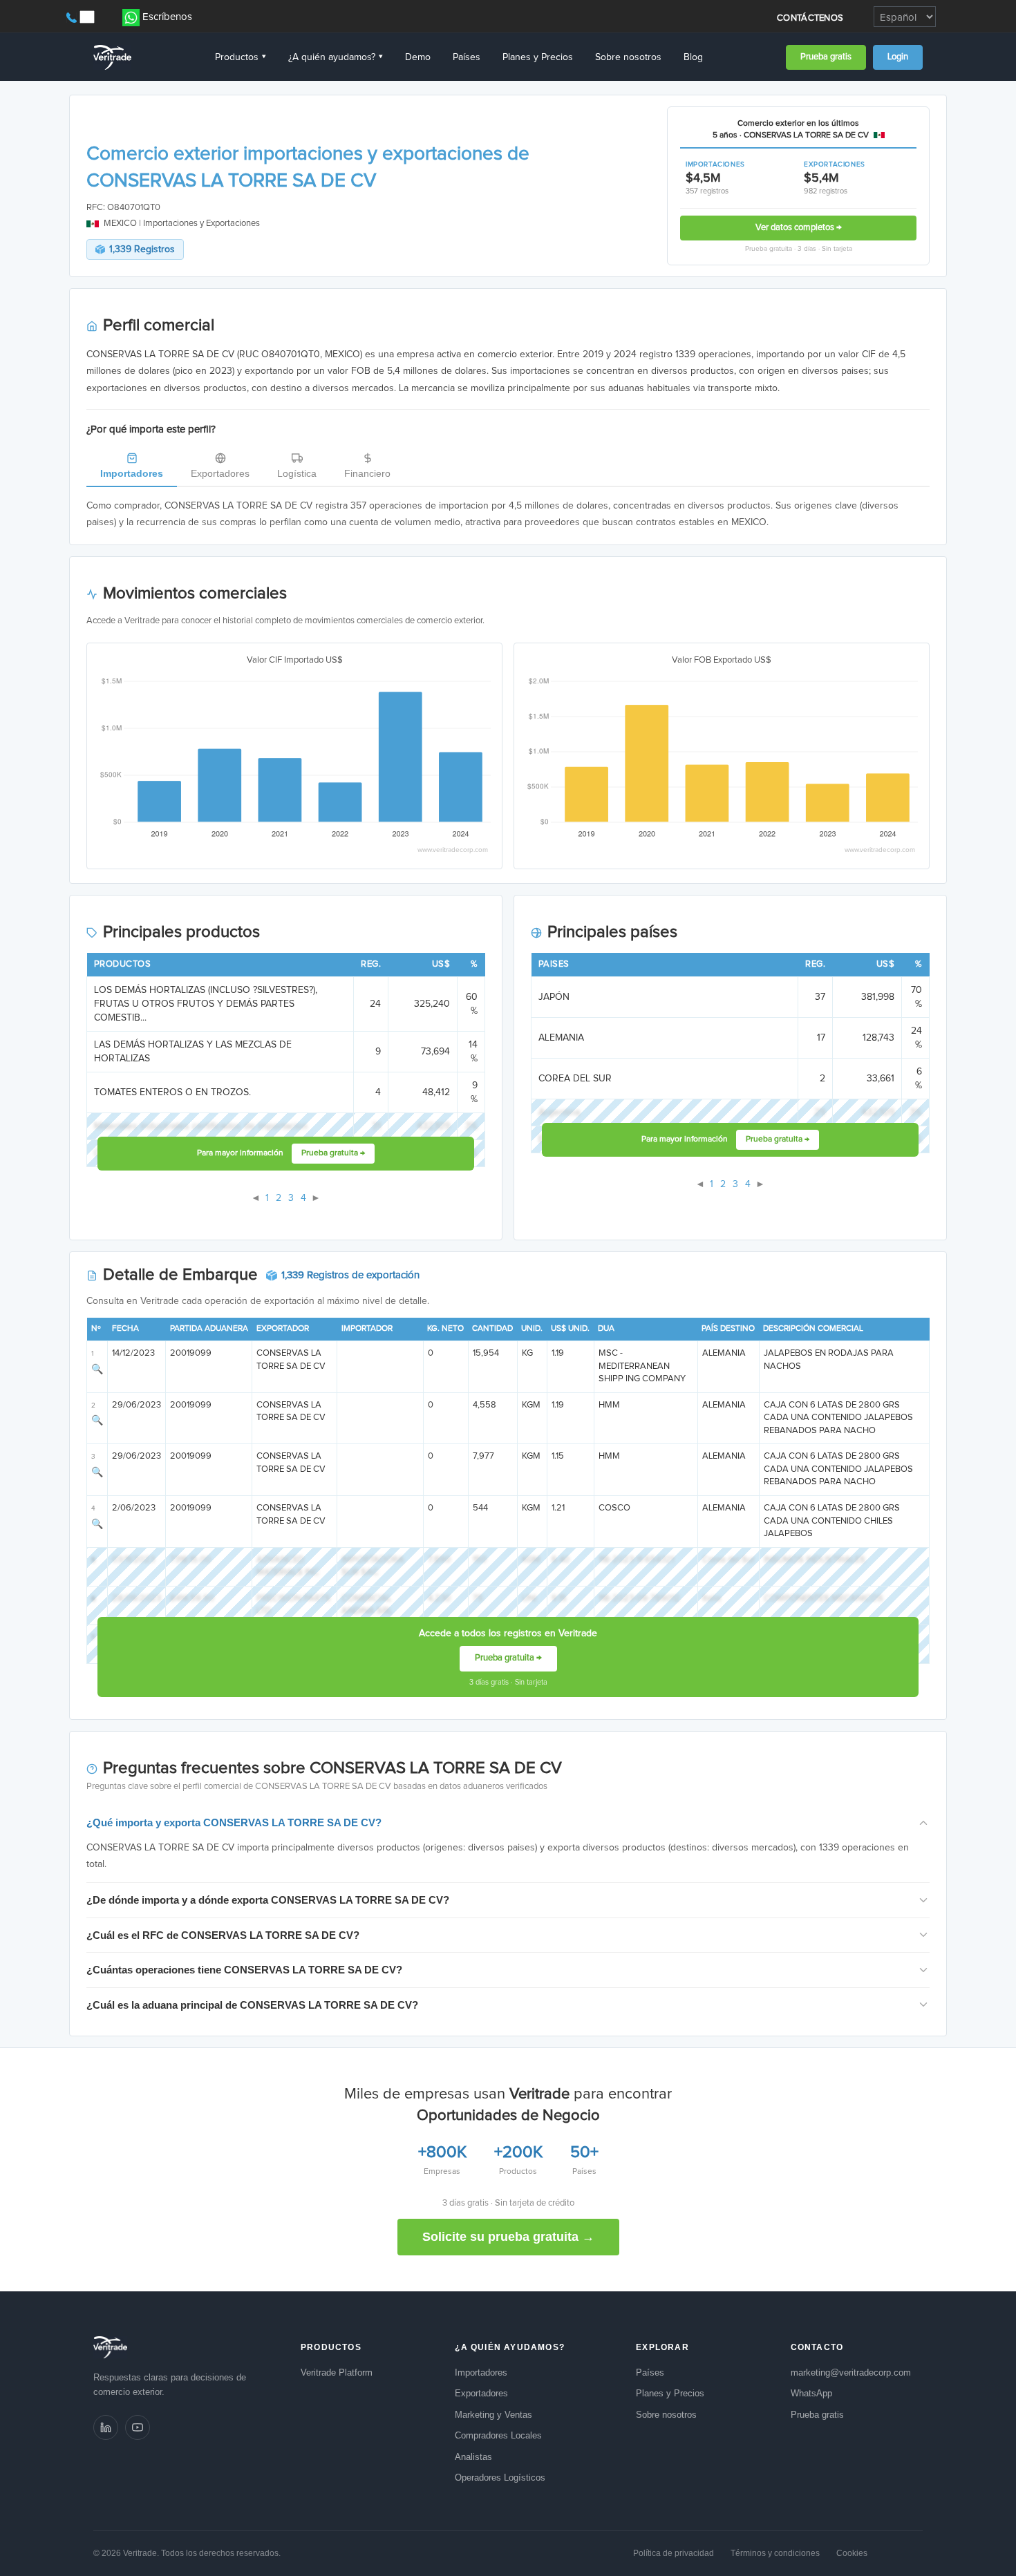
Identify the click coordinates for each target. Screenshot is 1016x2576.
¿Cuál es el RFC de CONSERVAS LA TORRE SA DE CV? (223, 1935)
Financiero (367, 473)
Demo (418, 57)
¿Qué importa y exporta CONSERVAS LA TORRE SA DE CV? (234, 1822)
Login (898, 57)
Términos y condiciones (775, 2553)
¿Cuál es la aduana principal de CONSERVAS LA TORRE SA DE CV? (252, 2005)
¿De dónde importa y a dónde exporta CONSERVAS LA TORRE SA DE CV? (268, 1900)
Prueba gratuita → (333, 1153)
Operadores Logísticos (500, 2478)
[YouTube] (138, 2427)
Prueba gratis (826, 57)
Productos (241, 57)
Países (467, 57)
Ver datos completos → (799, 228)
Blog (693, 57)
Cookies (852, 2553)
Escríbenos (167, 17)
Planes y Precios (538, 57)
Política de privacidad (674, 2553)
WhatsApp (811, 2393)
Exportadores (220, 473)
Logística (297, 473)
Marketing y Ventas (493, 2415)
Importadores (132, 473)
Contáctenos (810, 18)
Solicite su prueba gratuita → (508, 2237)
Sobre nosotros (628, 57)
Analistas (473, 2457)
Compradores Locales (498, 2435)
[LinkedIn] (106, 2427)
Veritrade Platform (337, 2373)
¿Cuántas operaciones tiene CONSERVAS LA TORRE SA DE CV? (244, 1970)
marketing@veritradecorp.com (851, 2373)
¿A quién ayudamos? (336, 57)
